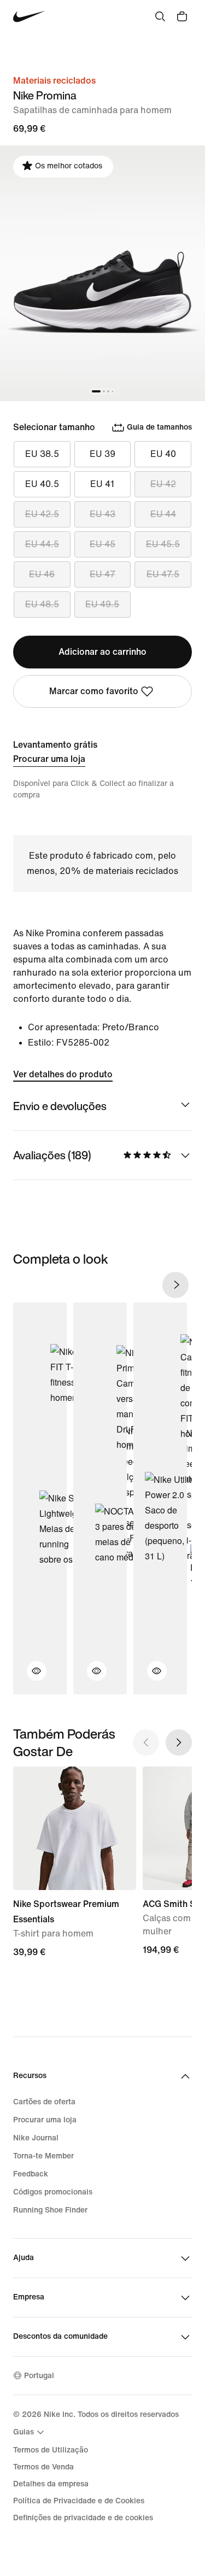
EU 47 (102, 574)
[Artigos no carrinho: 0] (182, 16)
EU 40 (163, 454)
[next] (175, 1285)
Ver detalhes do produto (63, 1074)
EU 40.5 (42, 484)
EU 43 (102, 514)
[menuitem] (30, 2432)
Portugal (39, 2376)
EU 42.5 (42, 514)
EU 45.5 (163, 544)
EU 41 (102, 484)
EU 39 (102, 454)
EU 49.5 (102, 604)
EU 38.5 (42, 454)
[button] (30, 1677)
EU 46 (42, 574)
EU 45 (102, 544)
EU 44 (163, 514)
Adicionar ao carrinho (102, 652)
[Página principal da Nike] (29, 17)
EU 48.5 (42, 604)
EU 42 (163, 484)
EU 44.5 (42, 544)
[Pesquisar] (160, 16)
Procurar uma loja (49, 759)
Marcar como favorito (94, 691)
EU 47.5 (163, 574)
